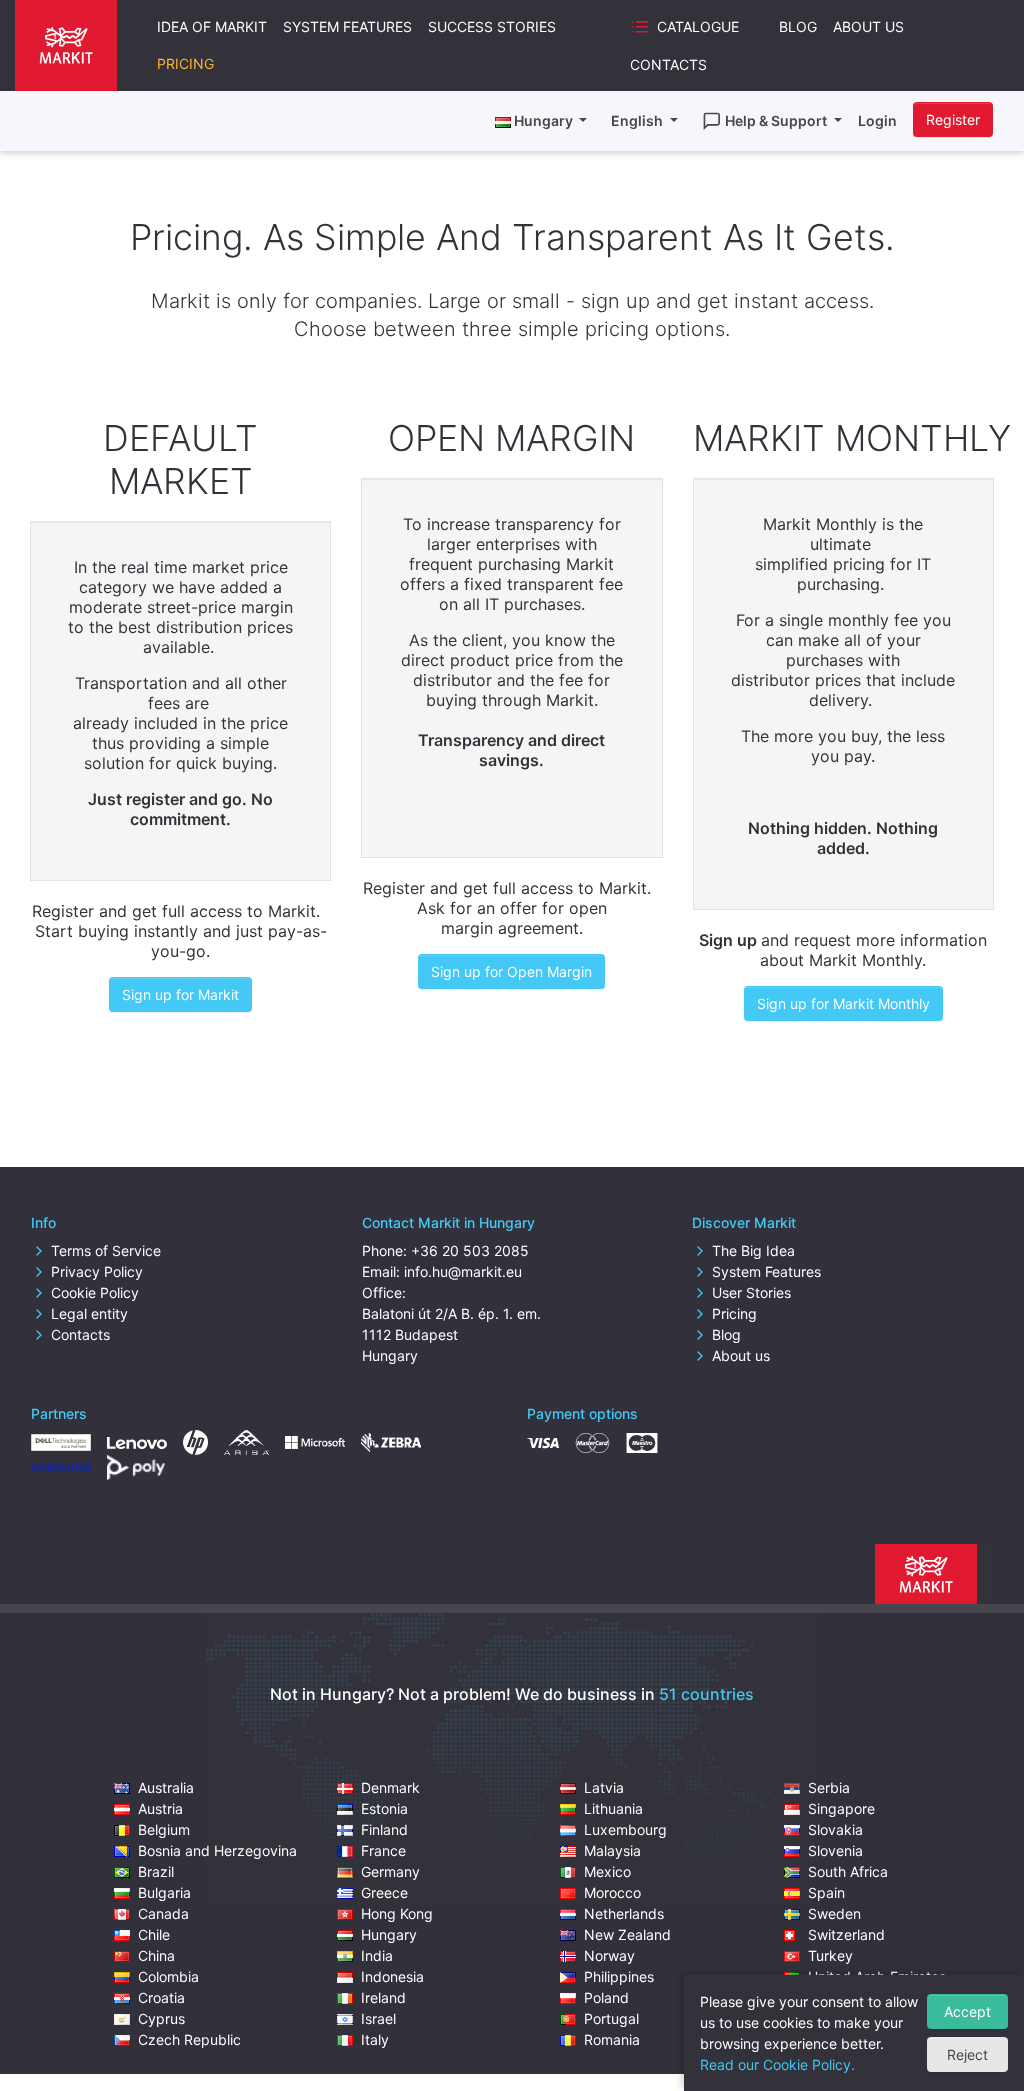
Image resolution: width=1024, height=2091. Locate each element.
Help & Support (777, 120)
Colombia (168, 1976)
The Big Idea (753, 1250)
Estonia (384, 1808)
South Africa (848, 1871)
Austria (160, 1808)
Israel (378, 2018)
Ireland (383, 1997)
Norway (609, 1955)
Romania (612, 2039)
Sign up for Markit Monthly (843, 1003)
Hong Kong (397, 1913)
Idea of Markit (212, 26)
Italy (375, 2039)
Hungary (389, 1934)
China (156, 1955)
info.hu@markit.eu (463, 1271)
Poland (606, 1997)
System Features (347, 26)
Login (877, 120)
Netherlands (624, 1913)
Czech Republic (189, 2039)
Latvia (604, 1787)
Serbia (829, 1787)
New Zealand (627, 1934)
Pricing (185, 63)
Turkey (830, 1955)
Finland (384, 1829)
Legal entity (89, 1313)
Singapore (841, 1808)
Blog (798, 26)
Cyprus (161, 2018)
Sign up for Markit (180, 994)
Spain (826, 1892)
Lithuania (613, 1808)
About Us (868, 26)
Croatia (161, 1997)
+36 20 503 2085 (470, 1250)
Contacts (668, 64)
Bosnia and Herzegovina (217, 1850)
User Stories (751, 1292)
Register (953, 119)
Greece (384, 1892)
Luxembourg (625, 1829)
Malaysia (612, 1850)
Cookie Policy (95, 1292)
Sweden (834, 1913)
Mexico (607, 1871)
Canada (163, 1913)
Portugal (611, 2018)
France (383, 1850)
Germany (390, 1871)
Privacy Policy (97, 1271)
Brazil (156, 1871)
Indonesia (392, 1976)
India (377, 1955)
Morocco (612, 1892)
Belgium (164, 1829)
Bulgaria (164, 1892)
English (638, 120)
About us (741, 1355)
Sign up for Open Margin (511, 971)
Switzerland (846, 1934)
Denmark (390, 1787)
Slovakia (835, 1829)
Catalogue (698, 26)
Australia (166, 1787)
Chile (154, 1934)
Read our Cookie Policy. (777, 2064)
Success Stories (492, 26)
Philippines (619, 1976)
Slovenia (835, 1850)
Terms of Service (106, 1250)
